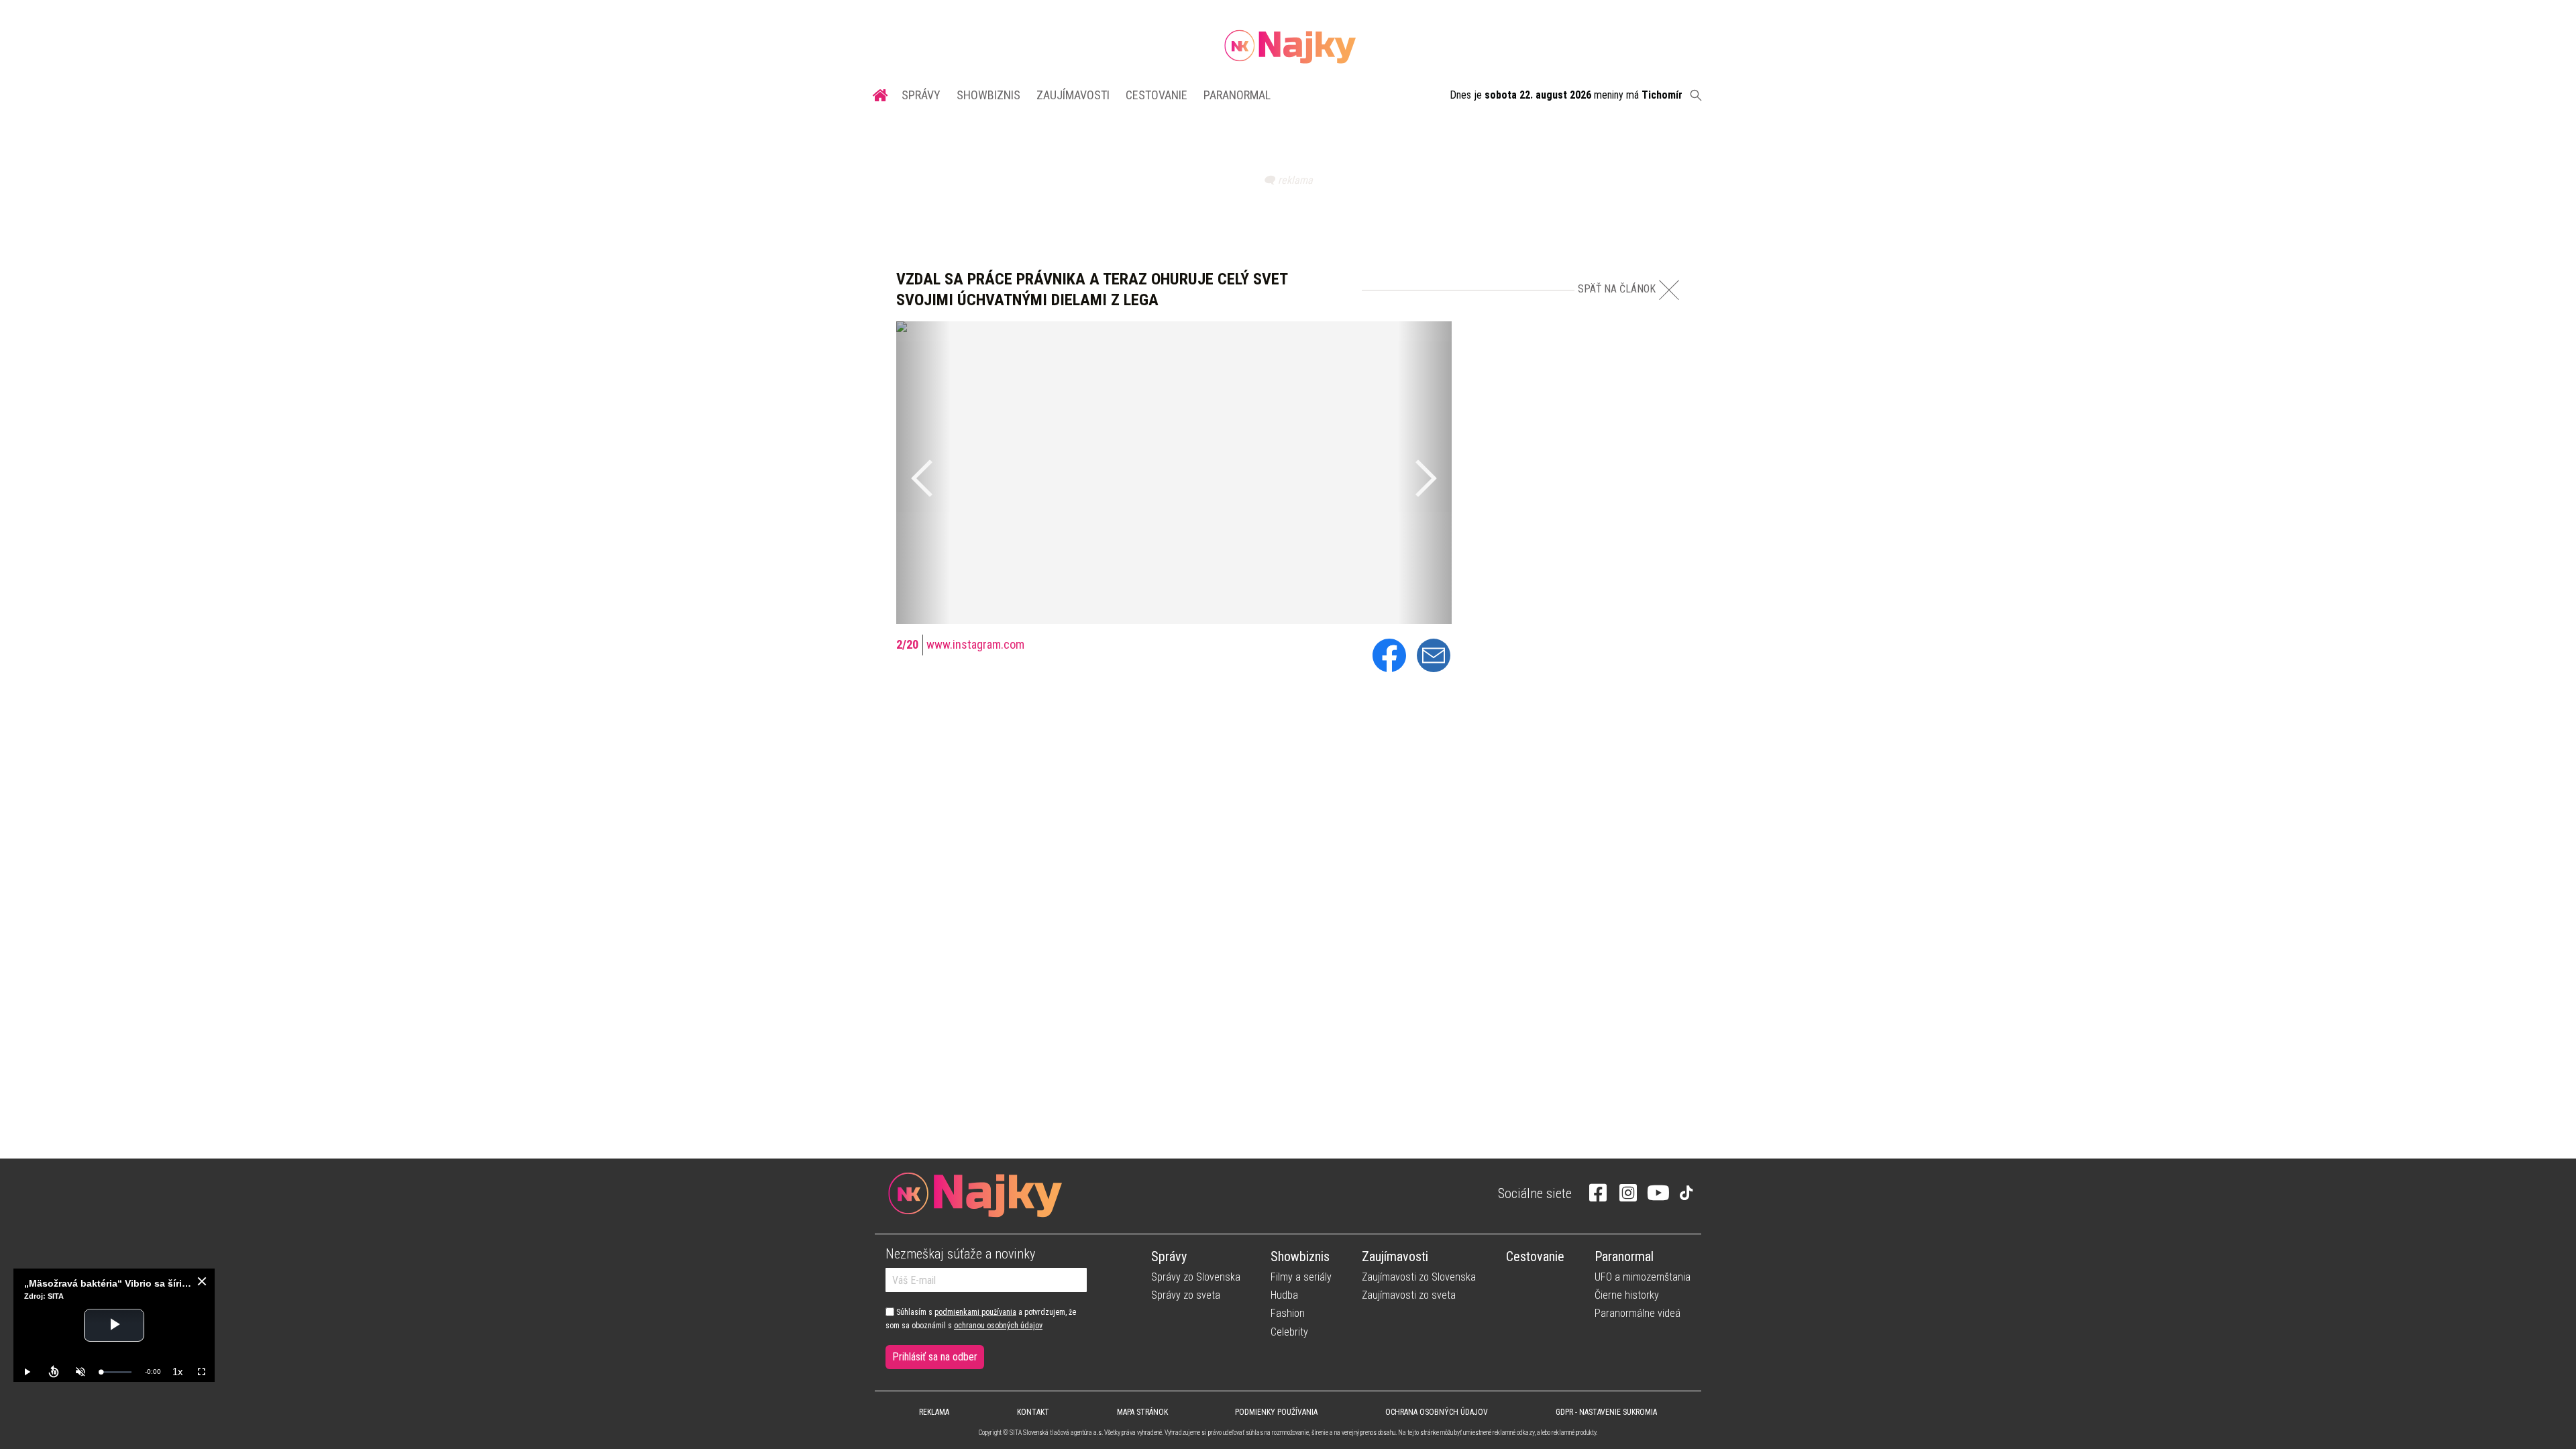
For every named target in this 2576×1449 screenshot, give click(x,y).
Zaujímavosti (1073, 95)
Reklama (934, 1412)
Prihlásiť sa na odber (935, 1357)
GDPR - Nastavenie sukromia (1606, 1412)
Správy (921, 95)
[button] (923, 473)
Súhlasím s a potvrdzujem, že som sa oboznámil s (981, 1319)
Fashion (1288, 1313)
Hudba (1284, 1295)
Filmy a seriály (1301, 1277)
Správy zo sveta (1186, 1295)
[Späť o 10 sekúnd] (54, 1372)
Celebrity (1289, 1332)
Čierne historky (1627, 1295)
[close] (202, 1281)
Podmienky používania (1276, 1412)
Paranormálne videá (1638, 1313)
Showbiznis (988, 95)
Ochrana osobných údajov (1437, 1412)
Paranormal (1237, 95)
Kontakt (1033, 1412)
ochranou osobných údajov (998, 1326)
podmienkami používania (975, 1312)
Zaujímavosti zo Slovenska (1419, 1277)
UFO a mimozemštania (1643, 1277)
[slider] (116, 1372)
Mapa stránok (1142, 1412)
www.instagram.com (975, 644)
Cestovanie (1157, 95)
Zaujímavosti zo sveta (1409, 1295)
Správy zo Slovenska (1196, 1277)
